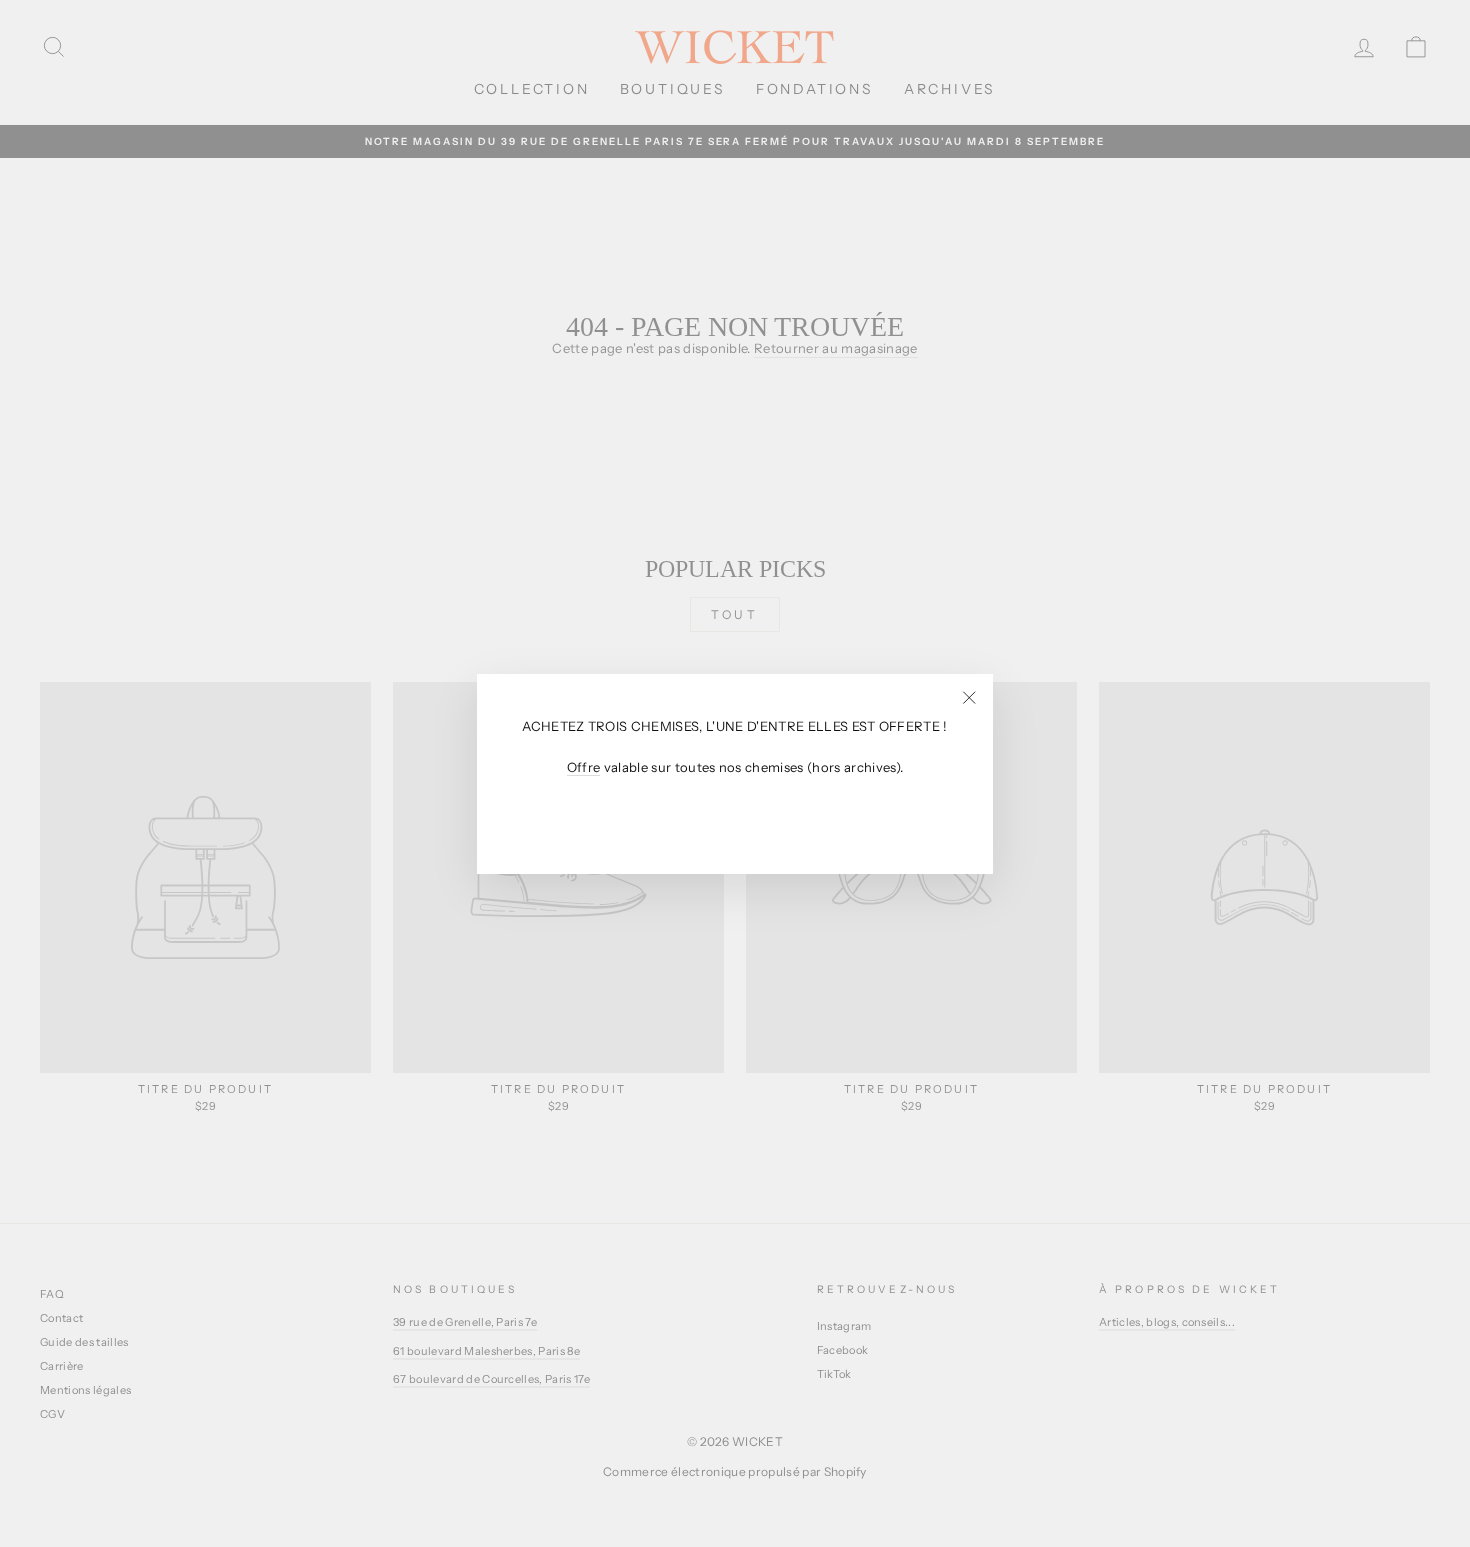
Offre (584, 766)
